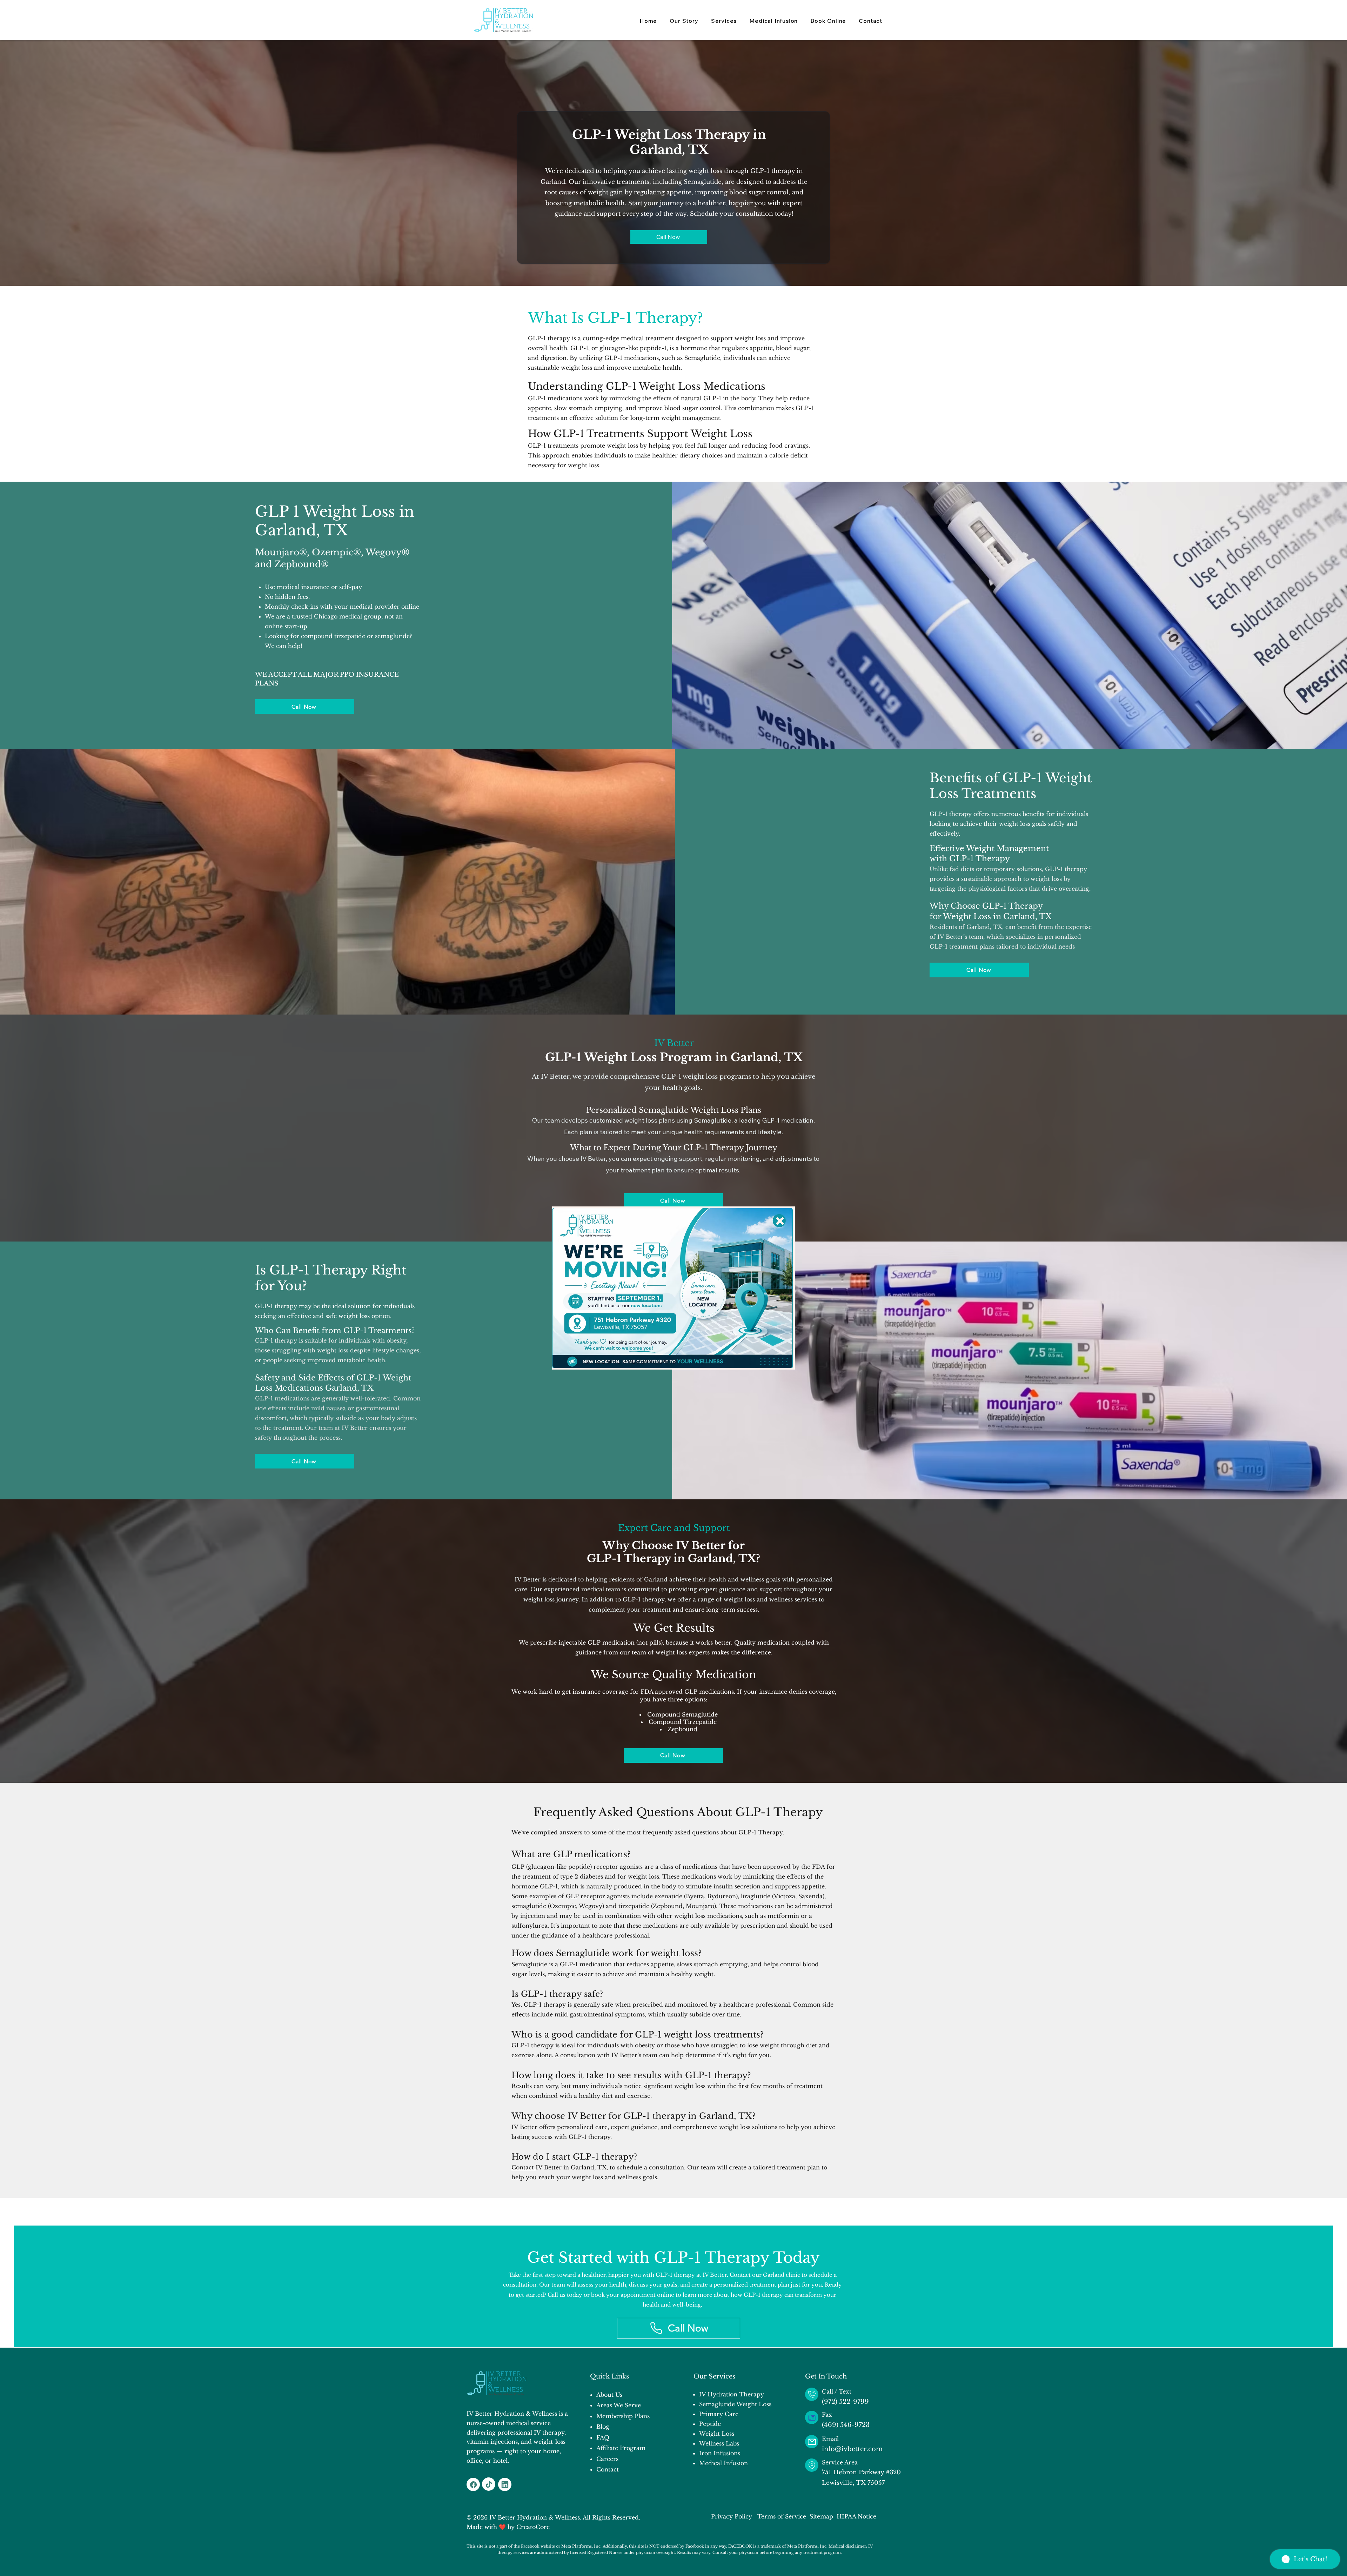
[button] (780, 1221)
